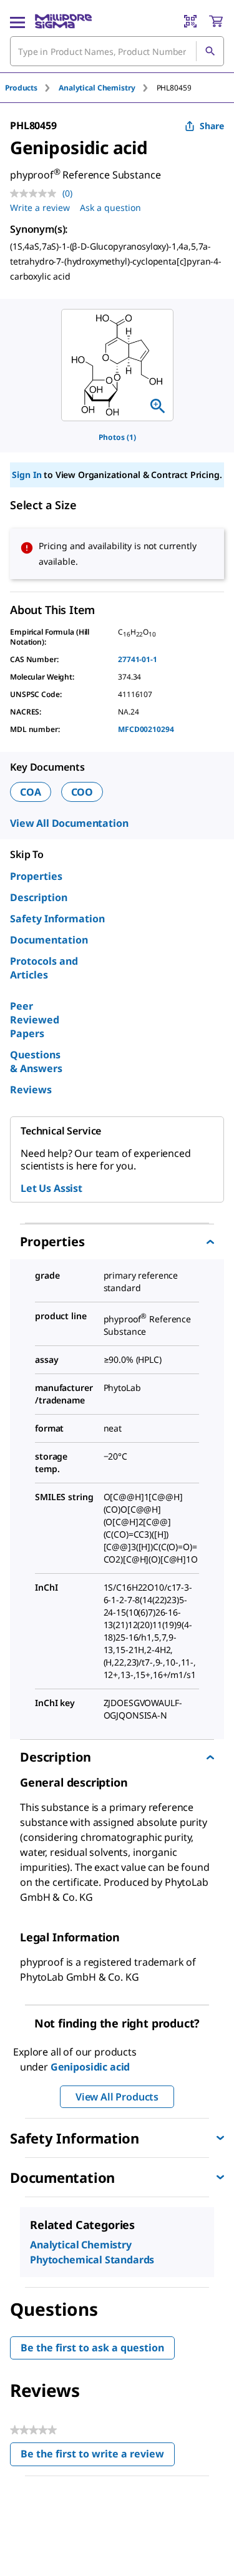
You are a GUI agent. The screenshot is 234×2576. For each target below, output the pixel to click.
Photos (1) (117, 437)
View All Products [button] (117, 2097)
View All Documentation (69, 823)
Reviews (31, 1090)
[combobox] (117, 51)
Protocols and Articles (44, 968)
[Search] (210, 51)
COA (31, 792)
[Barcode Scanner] (190, 21)
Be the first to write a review (98, 2456)
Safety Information (57, 919)
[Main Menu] (17, 21)
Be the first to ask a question (92, 2348)
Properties (36, 876)
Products (21, 88)
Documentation (49, 940)
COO (82, 792)
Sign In (27, 475)
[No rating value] (36, 193)
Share (212, 126)
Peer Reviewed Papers (35, 1020)
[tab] (32, 88)
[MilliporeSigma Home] (63, 21)
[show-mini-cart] (216, 21)
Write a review (40, 207)
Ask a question (110, 207)
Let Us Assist (51, 1188)
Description (39, 897)
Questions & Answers (36, 1061)
